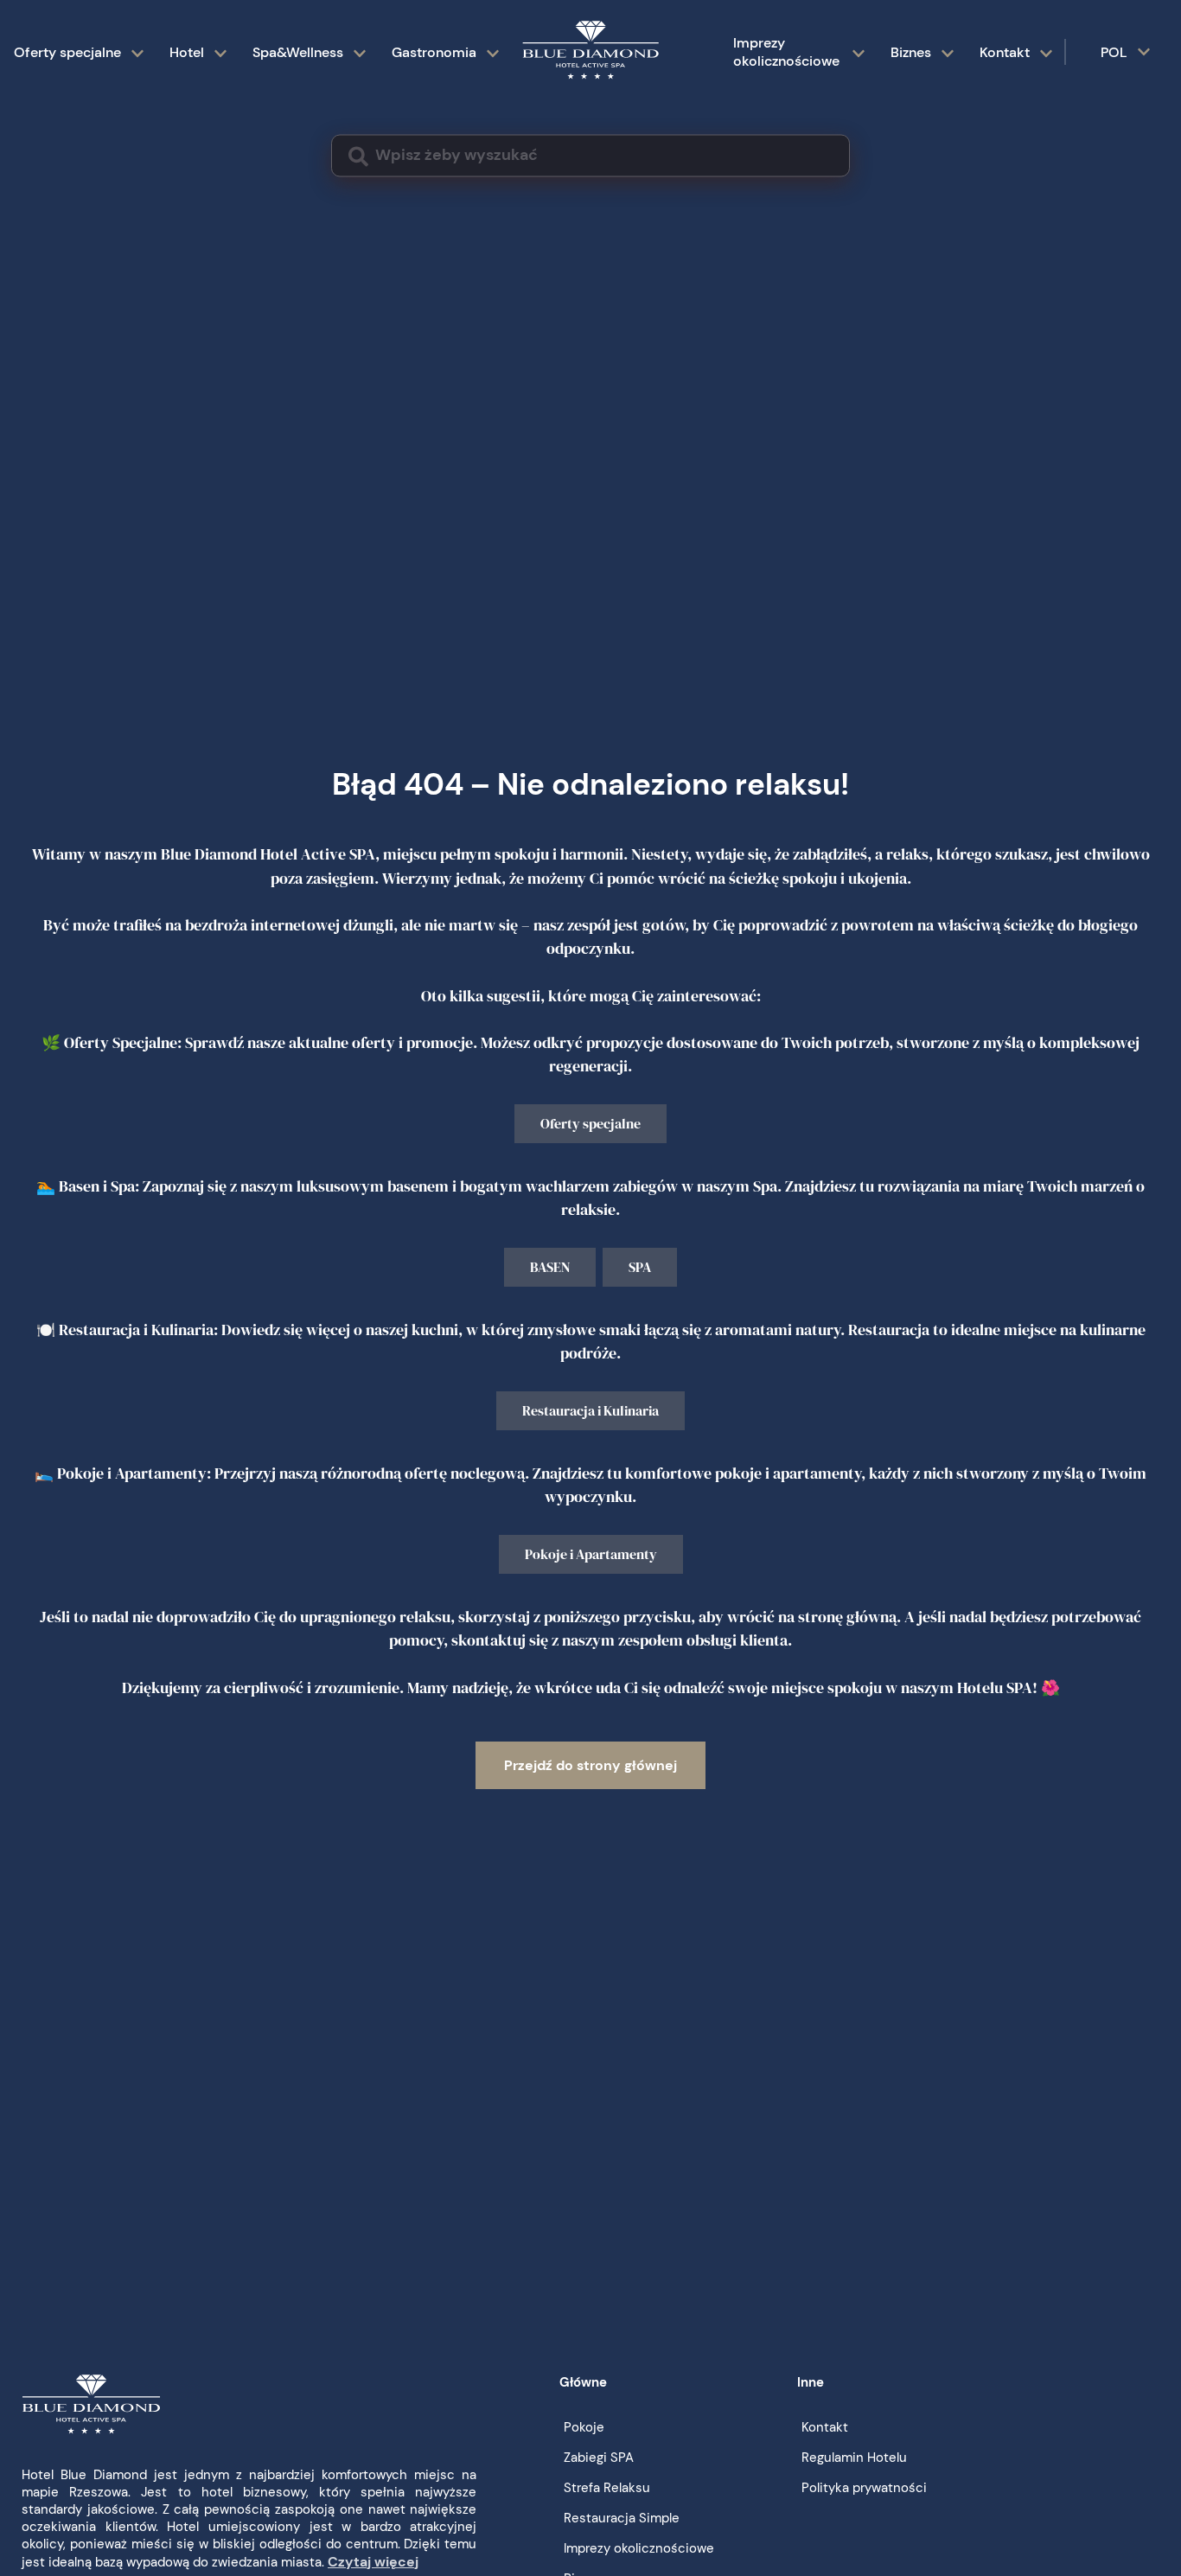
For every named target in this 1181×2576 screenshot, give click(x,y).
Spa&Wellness (298, 52)
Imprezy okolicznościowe (786, 52)
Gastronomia (434, 52)
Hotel (187, 52)
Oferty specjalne (67, 52)
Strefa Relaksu (607, 2488)
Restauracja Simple (622, 2518)
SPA (640, 1267)
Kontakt (1005, 52)
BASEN (550, 1267)
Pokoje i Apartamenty (591, 1554)
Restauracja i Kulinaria (590, 1410)
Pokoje (584, 2427)
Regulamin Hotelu (854, 2458)
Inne (811, 2382)
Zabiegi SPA (599, 2458)
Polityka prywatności (864, 2488)
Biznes (911, 52)
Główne (583, 2382)
